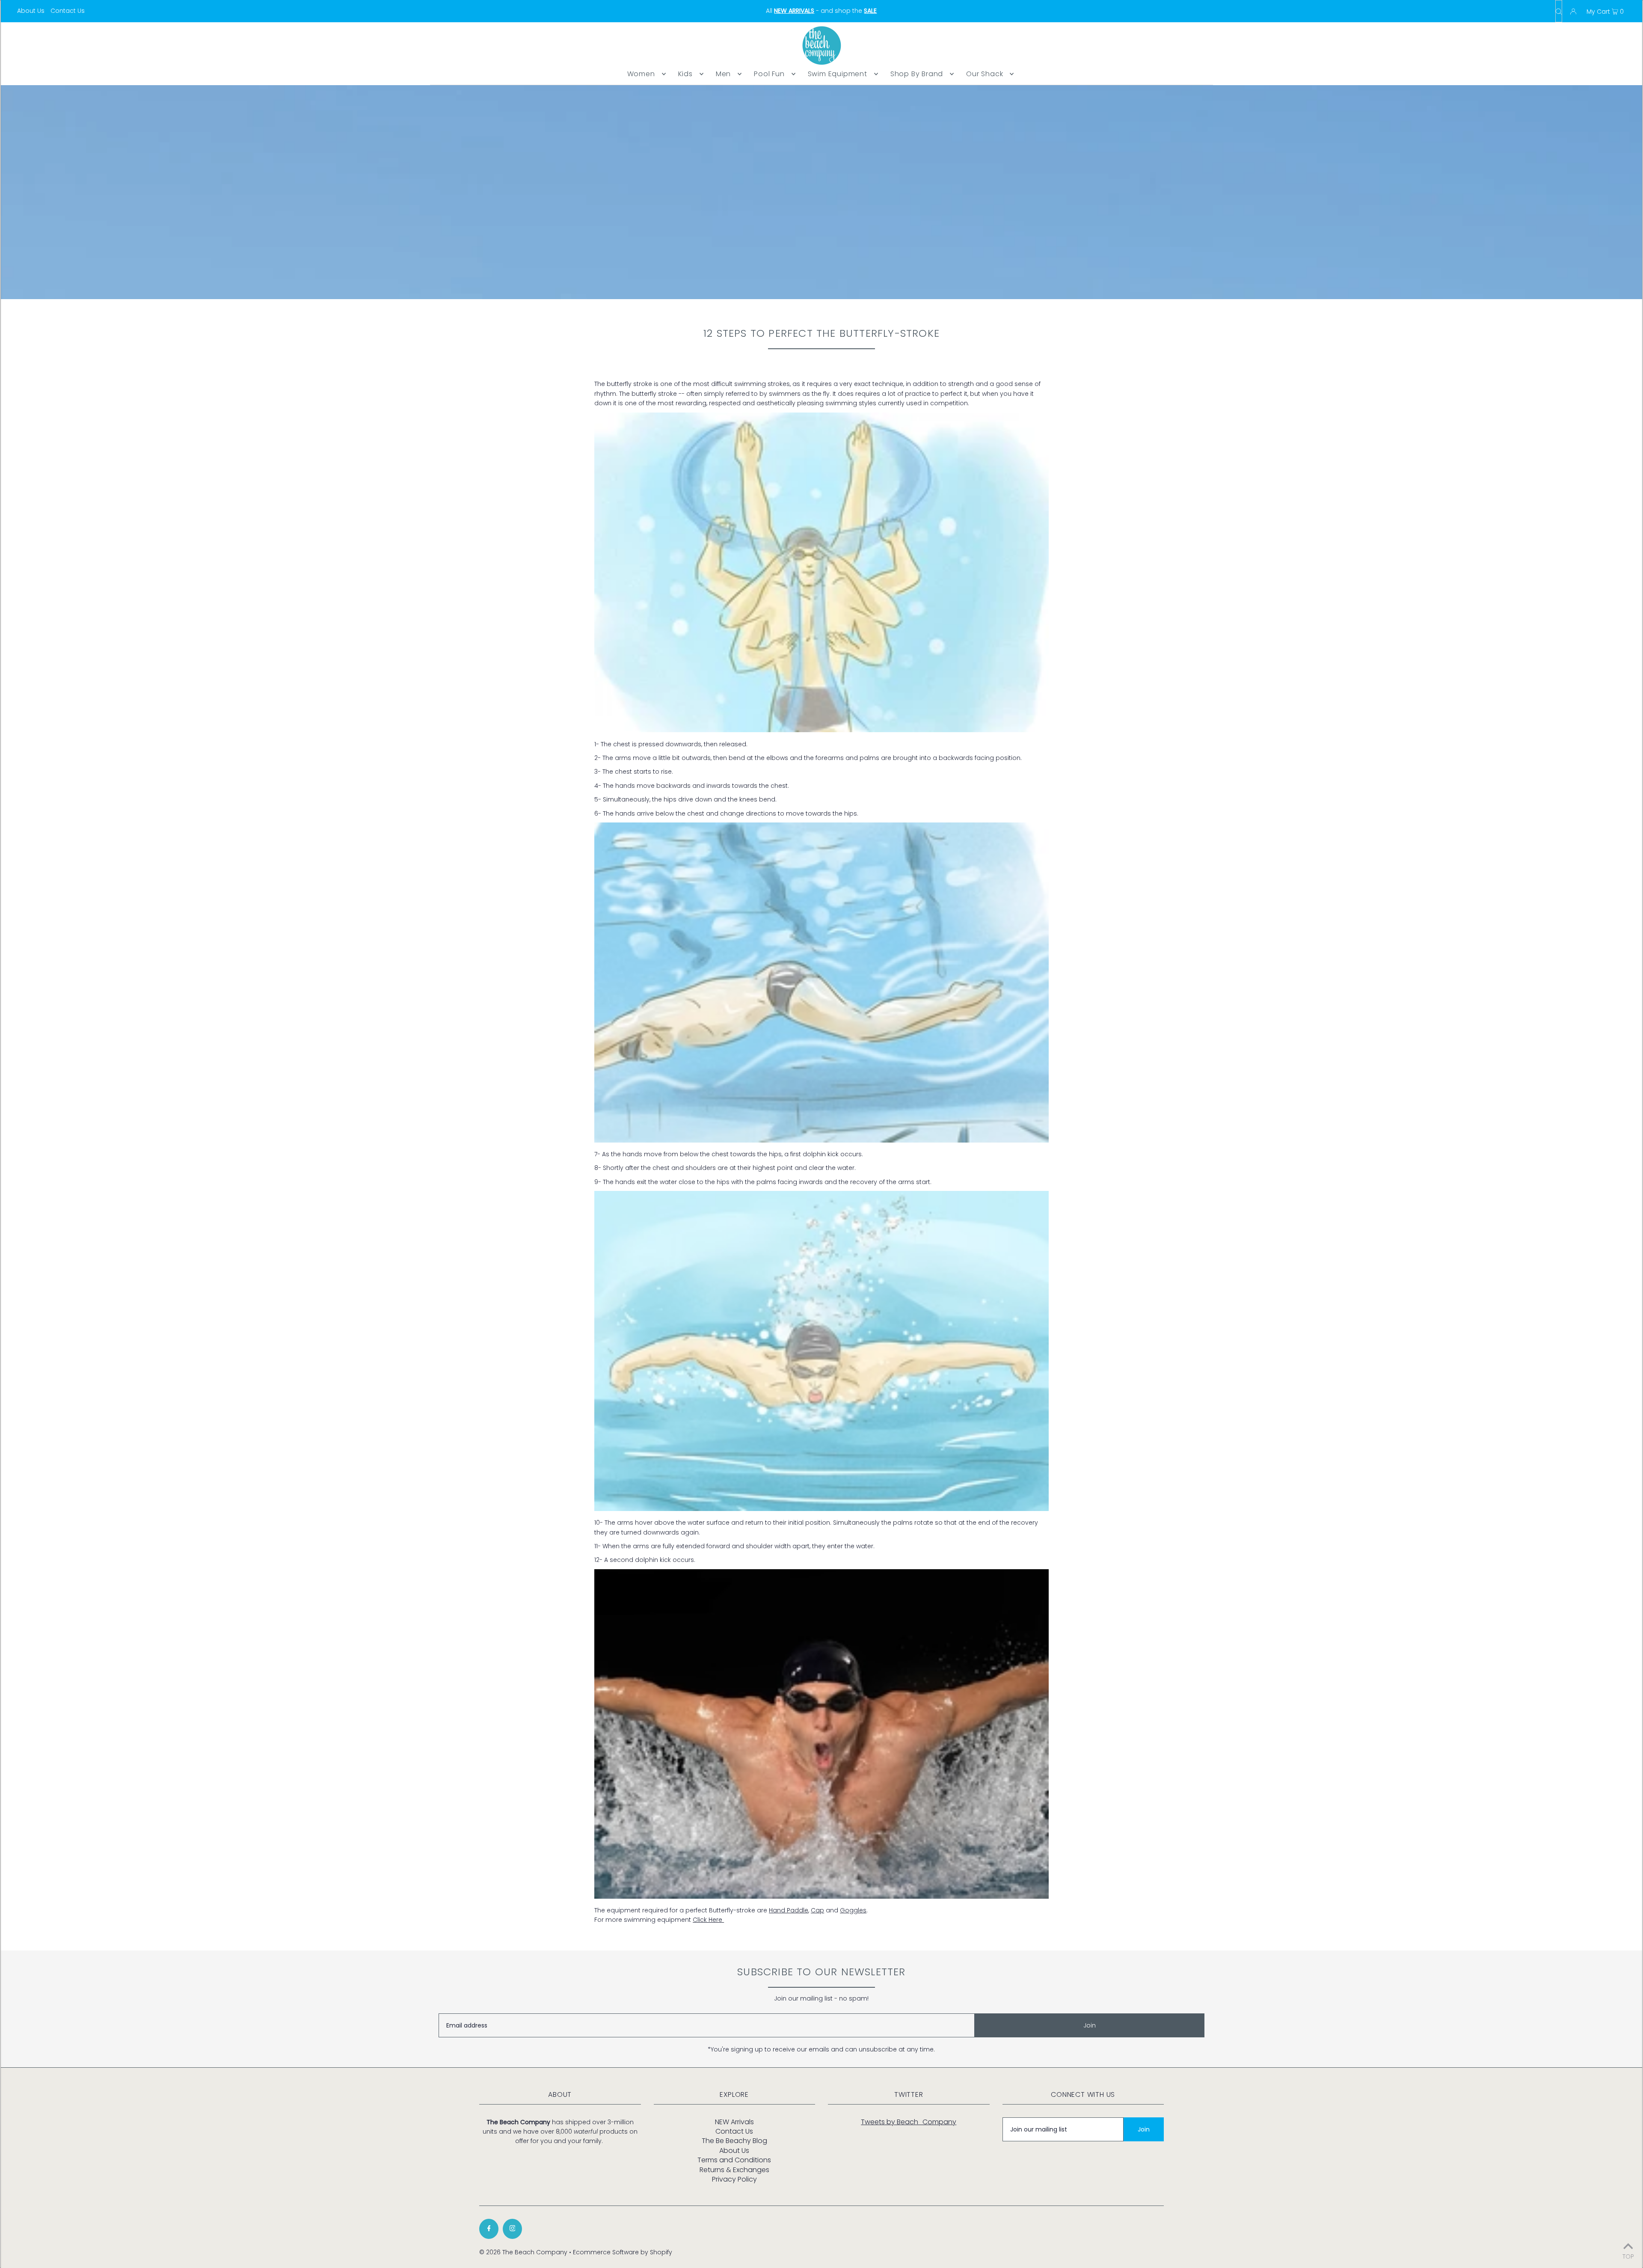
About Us (31, 11)
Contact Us (68, 11)
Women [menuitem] (641, 74)
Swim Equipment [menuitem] (838, 74)
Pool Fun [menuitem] (769, 74)
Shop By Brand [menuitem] (917, 74)
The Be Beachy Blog (734, 2141)
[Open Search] (1559, 11)
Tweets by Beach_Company (909, 2122)
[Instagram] (512, 2229)
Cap (817, 1910)
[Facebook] (489, 2229)
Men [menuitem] (723, 74)
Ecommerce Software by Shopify (623, 2252)
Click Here (708, 1920)
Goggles (853, 1910)
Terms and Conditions (734, 2160)
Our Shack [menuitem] (985, 74)
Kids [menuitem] (685, 74)
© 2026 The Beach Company (523, 2252)
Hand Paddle (789, 1910)
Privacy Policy (734, 2179)
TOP (1628, 2256)
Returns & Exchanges (734, 2170)
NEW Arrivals (734, 2122)
